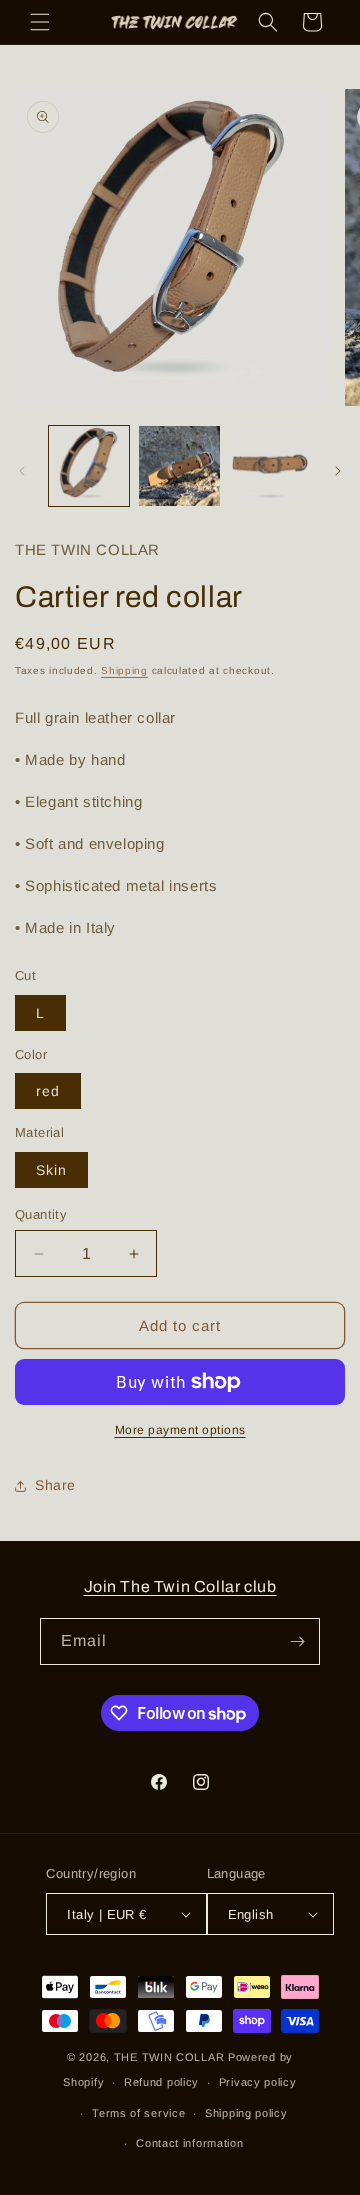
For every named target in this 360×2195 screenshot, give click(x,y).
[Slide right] (338, 471)
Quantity (41, 1214)
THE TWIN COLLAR (169, 2057)
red (48, 1091)
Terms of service (138, 2113)
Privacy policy (258, 2082)
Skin (51, 1170)
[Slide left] (22, 471)
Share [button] (55, 1485)
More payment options (180, 1430)
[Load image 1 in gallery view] (89, 466)
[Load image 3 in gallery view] (270, 466)
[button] (40, 22)
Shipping (124, 670)
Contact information (189, 2143)
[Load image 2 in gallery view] (179, 466)
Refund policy (161, 2082)
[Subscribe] (297, 1641)
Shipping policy (246, 2113)
